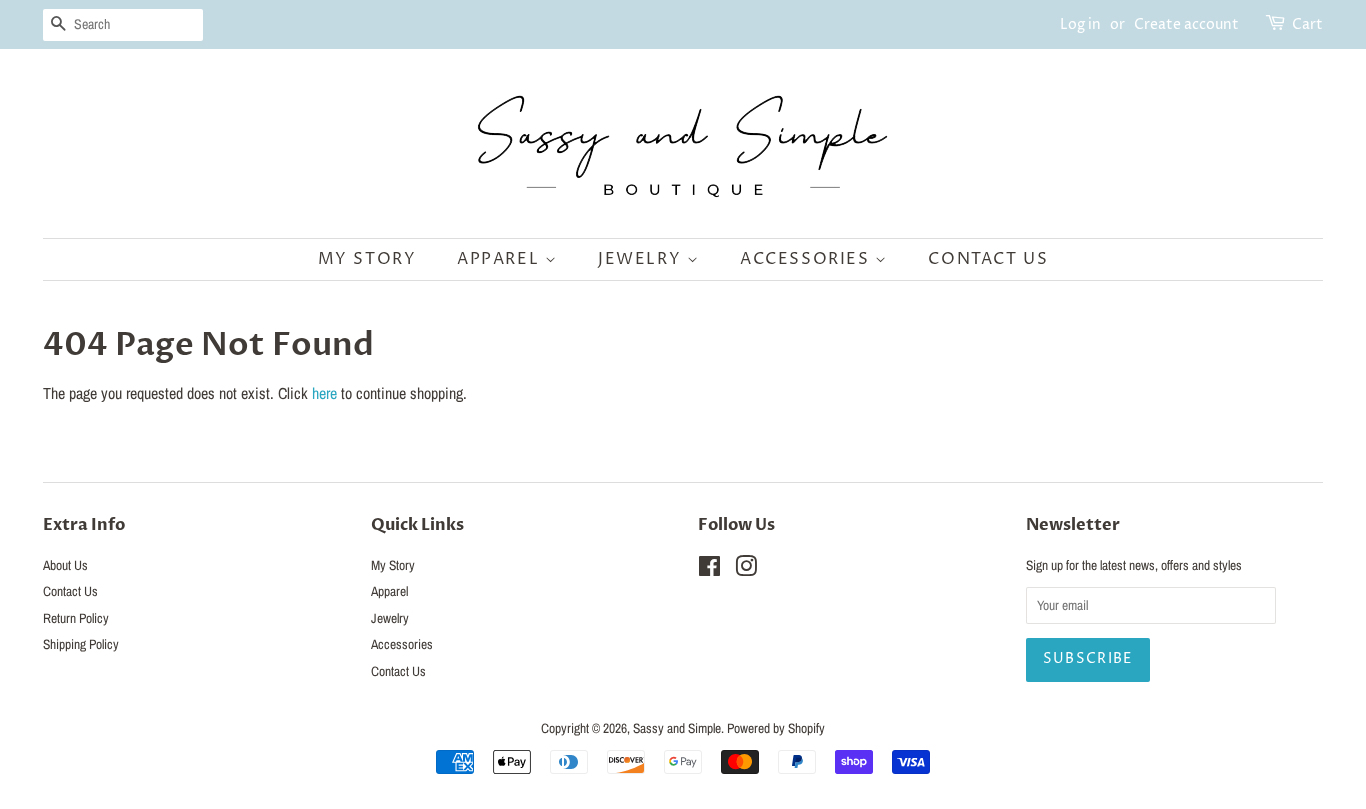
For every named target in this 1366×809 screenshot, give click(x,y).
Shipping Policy (81, 644)
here (324, 393)
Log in (1080, 24)
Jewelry (642, 259)
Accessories (807, 259)
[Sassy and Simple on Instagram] (746, 570)
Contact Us (988, 259)
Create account (1186, 24)
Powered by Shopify (776, 728)
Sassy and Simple (677, 728)
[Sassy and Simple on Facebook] (709, 570)
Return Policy (76, 618)
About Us (65, 565)
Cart (1307, 24)
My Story (367, 259)
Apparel (501, 259)
